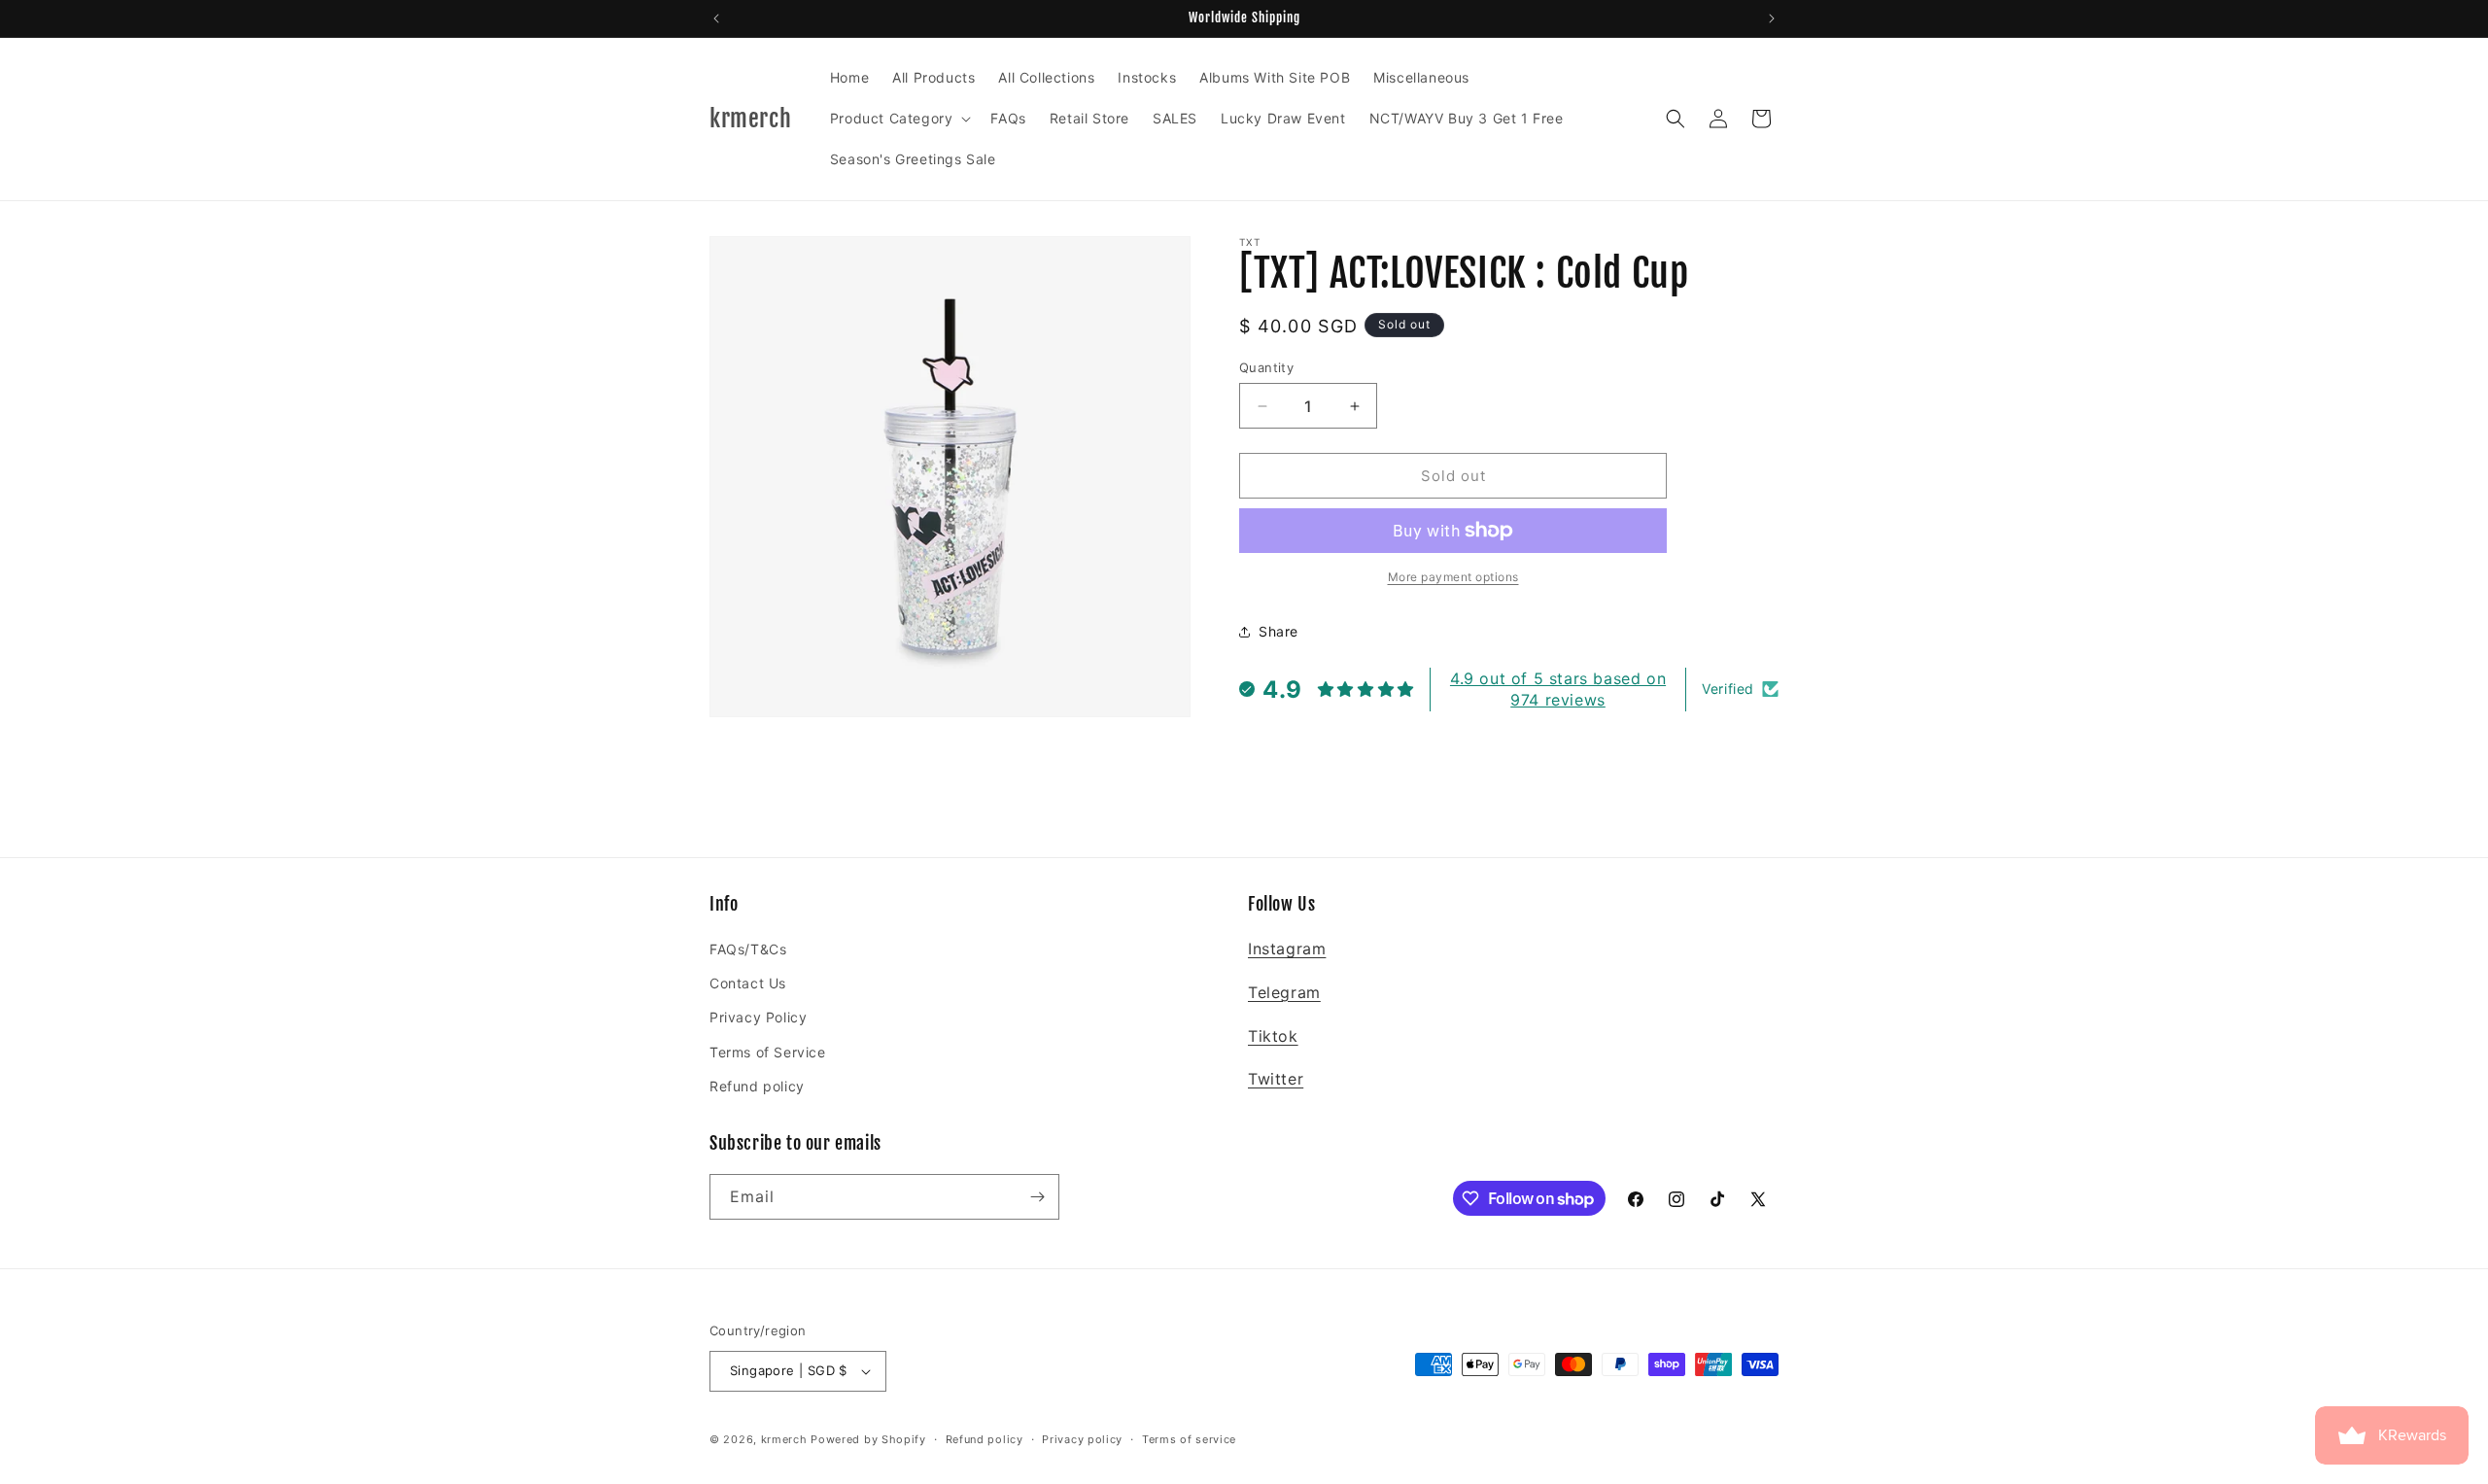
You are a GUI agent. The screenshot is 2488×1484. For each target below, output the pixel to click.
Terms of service (1189, 1439)
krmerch (784, 1439)
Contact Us (748, 983)
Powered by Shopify (868, 1439)
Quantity (1266, 367)
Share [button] (1279, 631)
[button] (899, 119)
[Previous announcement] (716, 18)
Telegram (1284, 992)
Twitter (1276, 1079)
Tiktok (1273, 1036)
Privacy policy (1082, 1439)
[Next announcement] (1772, 18)
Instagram (1287, 949)
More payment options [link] (1453, 577)
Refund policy (757, 1086)
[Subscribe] (1037, 1197)
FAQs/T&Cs (748, 949)
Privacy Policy (758, 1017)
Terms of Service (768, 1052)
